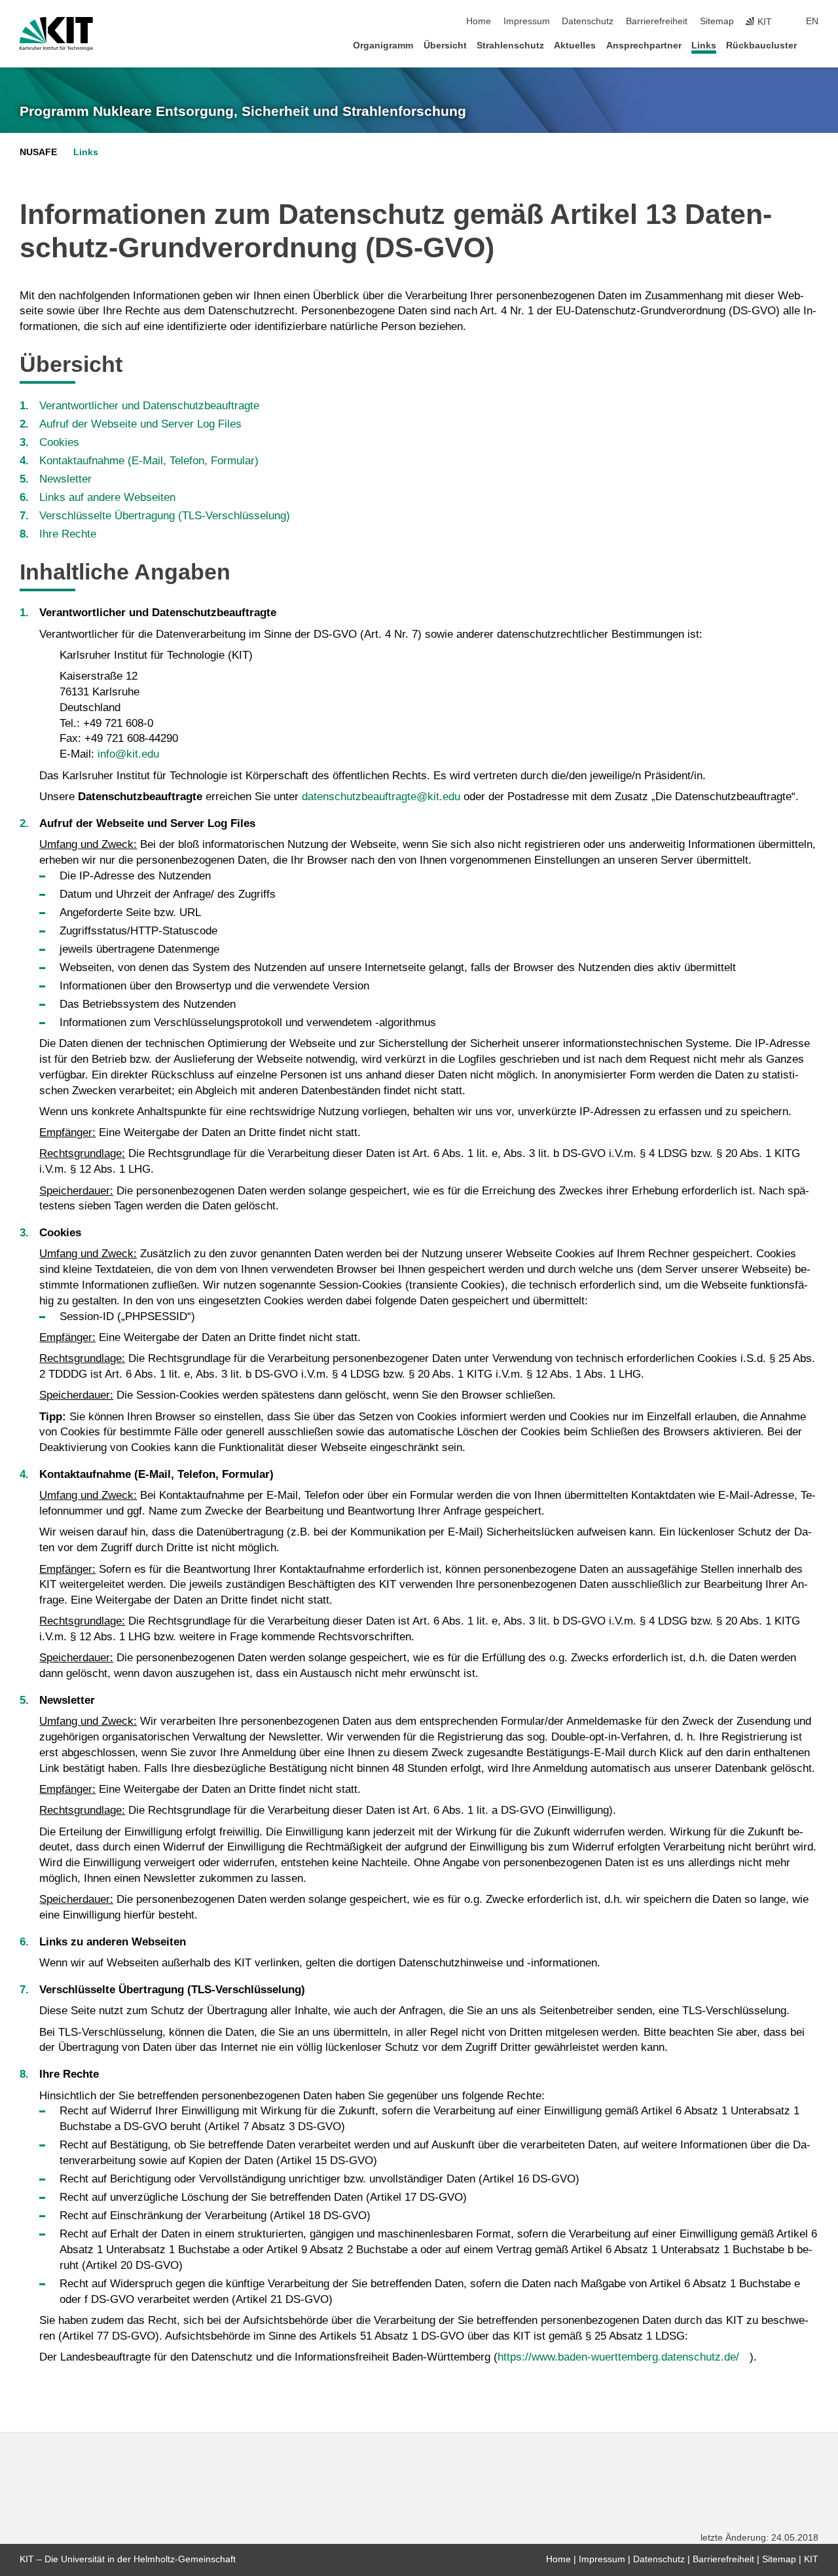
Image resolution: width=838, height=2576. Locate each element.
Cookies (59, 442)
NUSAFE (38, 152)
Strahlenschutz (510, 46)
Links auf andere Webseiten (107, 497)
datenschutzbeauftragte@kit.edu (381, 797)
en (812, 21)
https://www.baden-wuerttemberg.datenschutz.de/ (618, 2357)
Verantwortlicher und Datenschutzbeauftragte (149, 406)
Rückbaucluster (761, 46)
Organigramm (383, 46)
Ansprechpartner (644, 46)
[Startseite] (814, 45)
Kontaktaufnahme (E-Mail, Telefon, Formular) (149, 461)
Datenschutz (588, 21)
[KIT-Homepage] (56, 34)
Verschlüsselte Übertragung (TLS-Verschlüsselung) (165, 516)
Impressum (527, 21)
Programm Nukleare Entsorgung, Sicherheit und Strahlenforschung (243, 111)
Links (704, 46)
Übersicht (445, 46)
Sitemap (717, 21)
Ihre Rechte (68, 534)
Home (479, 21)
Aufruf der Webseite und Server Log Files (140, 424)
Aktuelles (575, 46)
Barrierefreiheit (657, 21)
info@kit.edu (128, 754)
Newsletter (65, 479)
